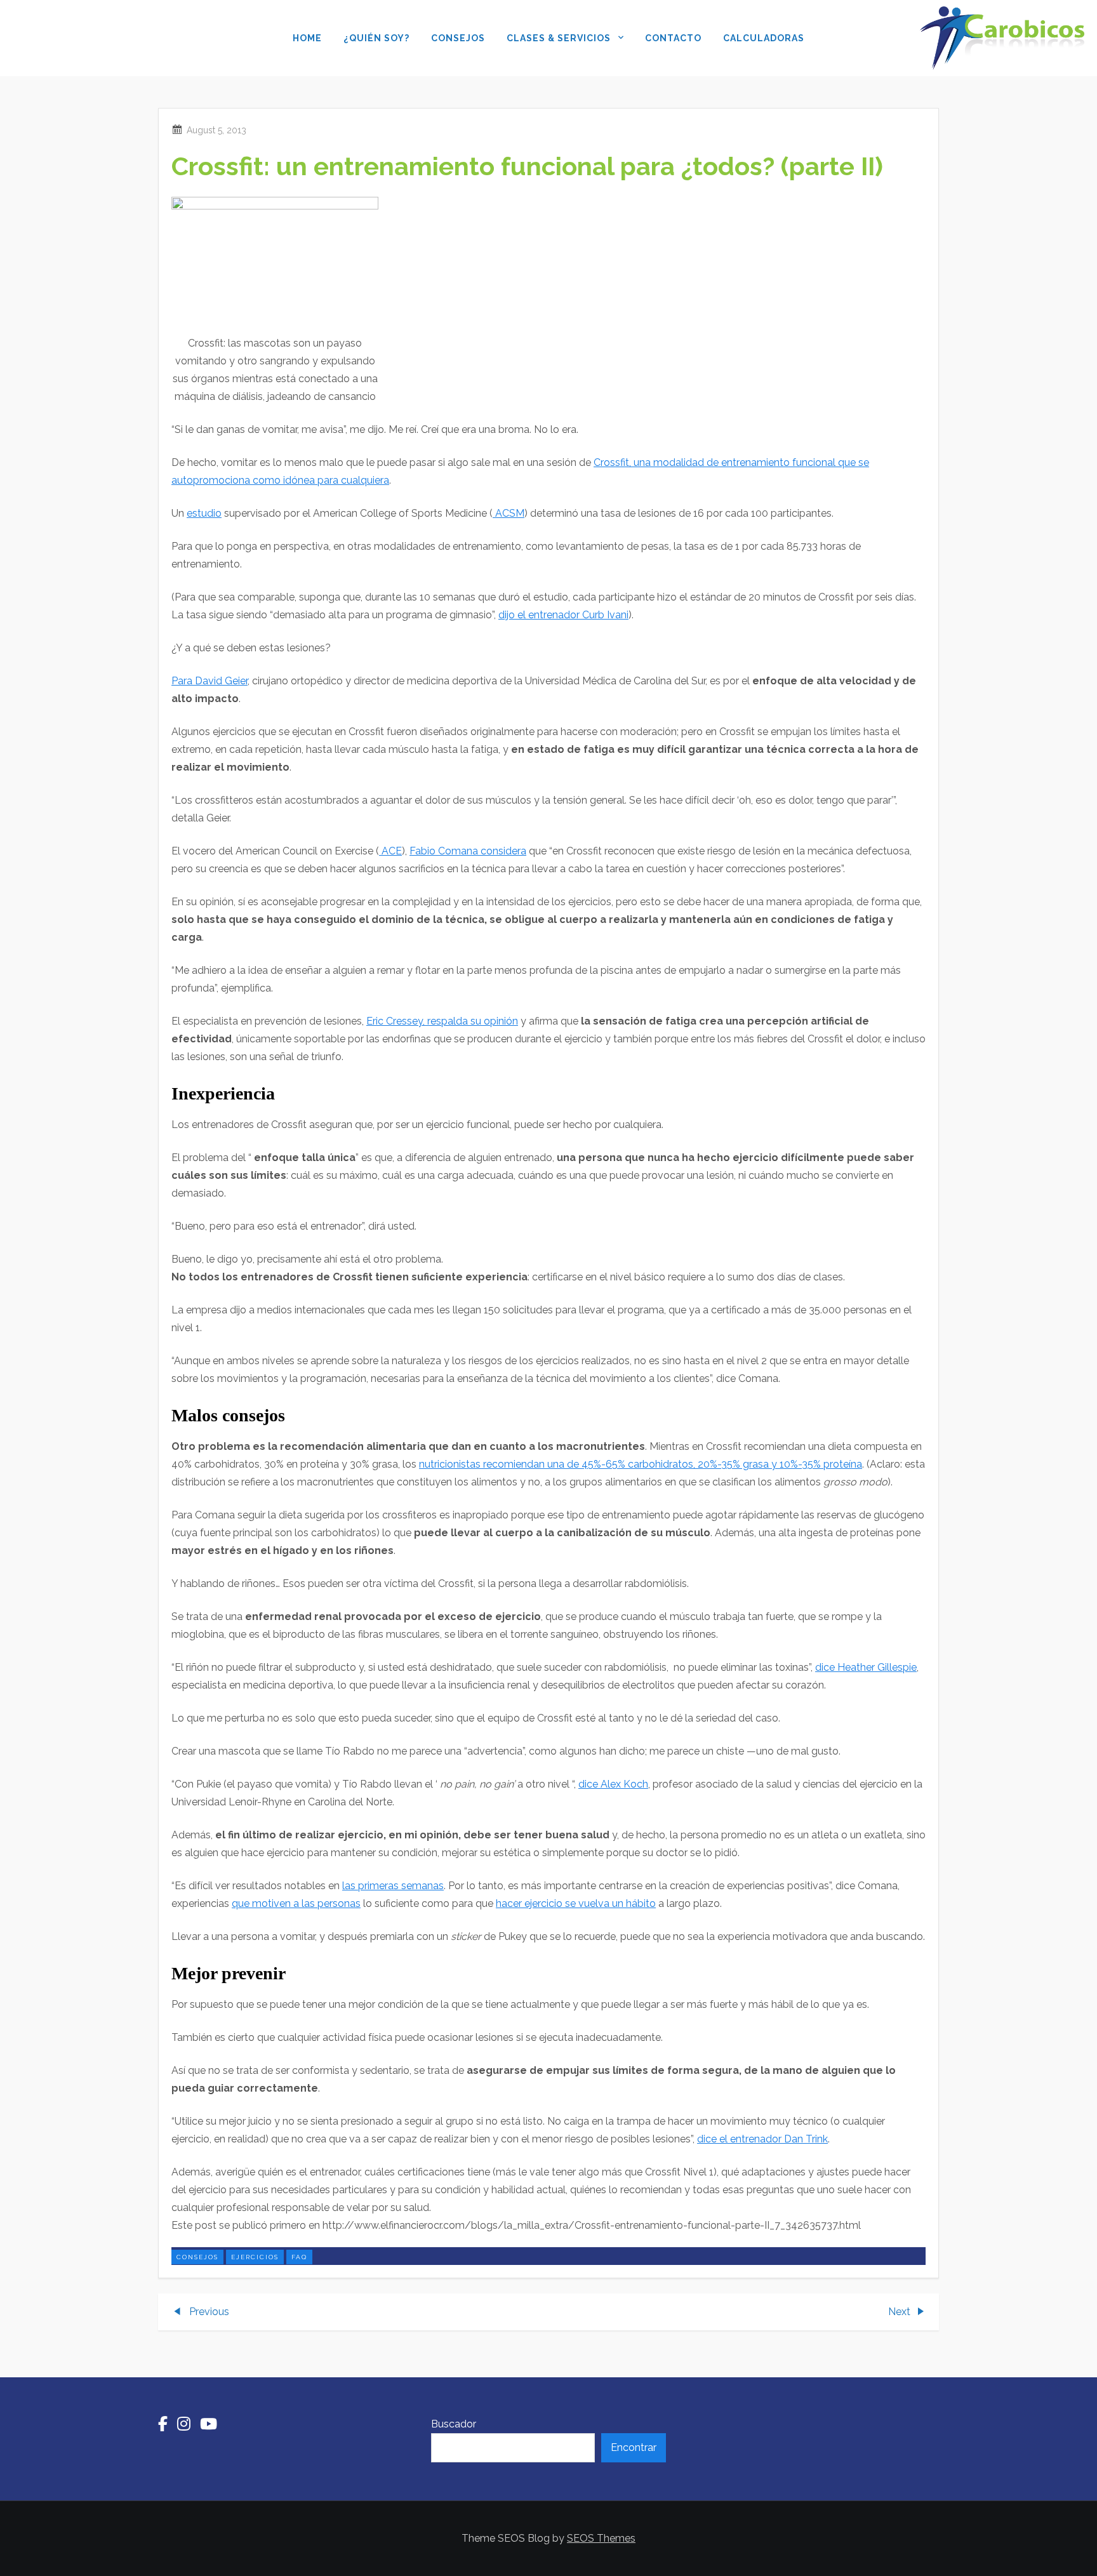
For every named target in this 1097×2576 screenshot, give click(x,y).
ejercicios (255, 2257)
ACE (390, 851)
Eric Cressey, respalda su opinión (442, 1021)
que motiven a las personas (296, 1903)
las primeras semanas (393, 1886)
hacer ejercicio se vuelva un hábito (576, 1903)
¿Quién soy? (376, 38)
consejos (197, 2257)
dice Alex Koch (613, 1784)
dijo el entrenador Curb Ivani (563, 615)
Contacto (673, 38)
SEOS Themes (601, 2538)
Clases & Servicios (559, 38)
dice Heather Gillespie (866, 1667)
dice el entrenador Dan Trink (762, 2139)
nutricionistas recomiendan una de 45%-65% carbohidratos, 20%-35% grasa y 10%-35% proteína (641, 1464)
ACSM (509, 513)
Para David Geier (209, 681)
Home (307, 38)
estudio (204, 513)
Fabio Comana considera (468, 851)
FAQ (299, 2257)
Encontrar (634, 2447)
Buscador (454, 2424)
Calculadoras (764, 38)
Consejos (458, 38)
